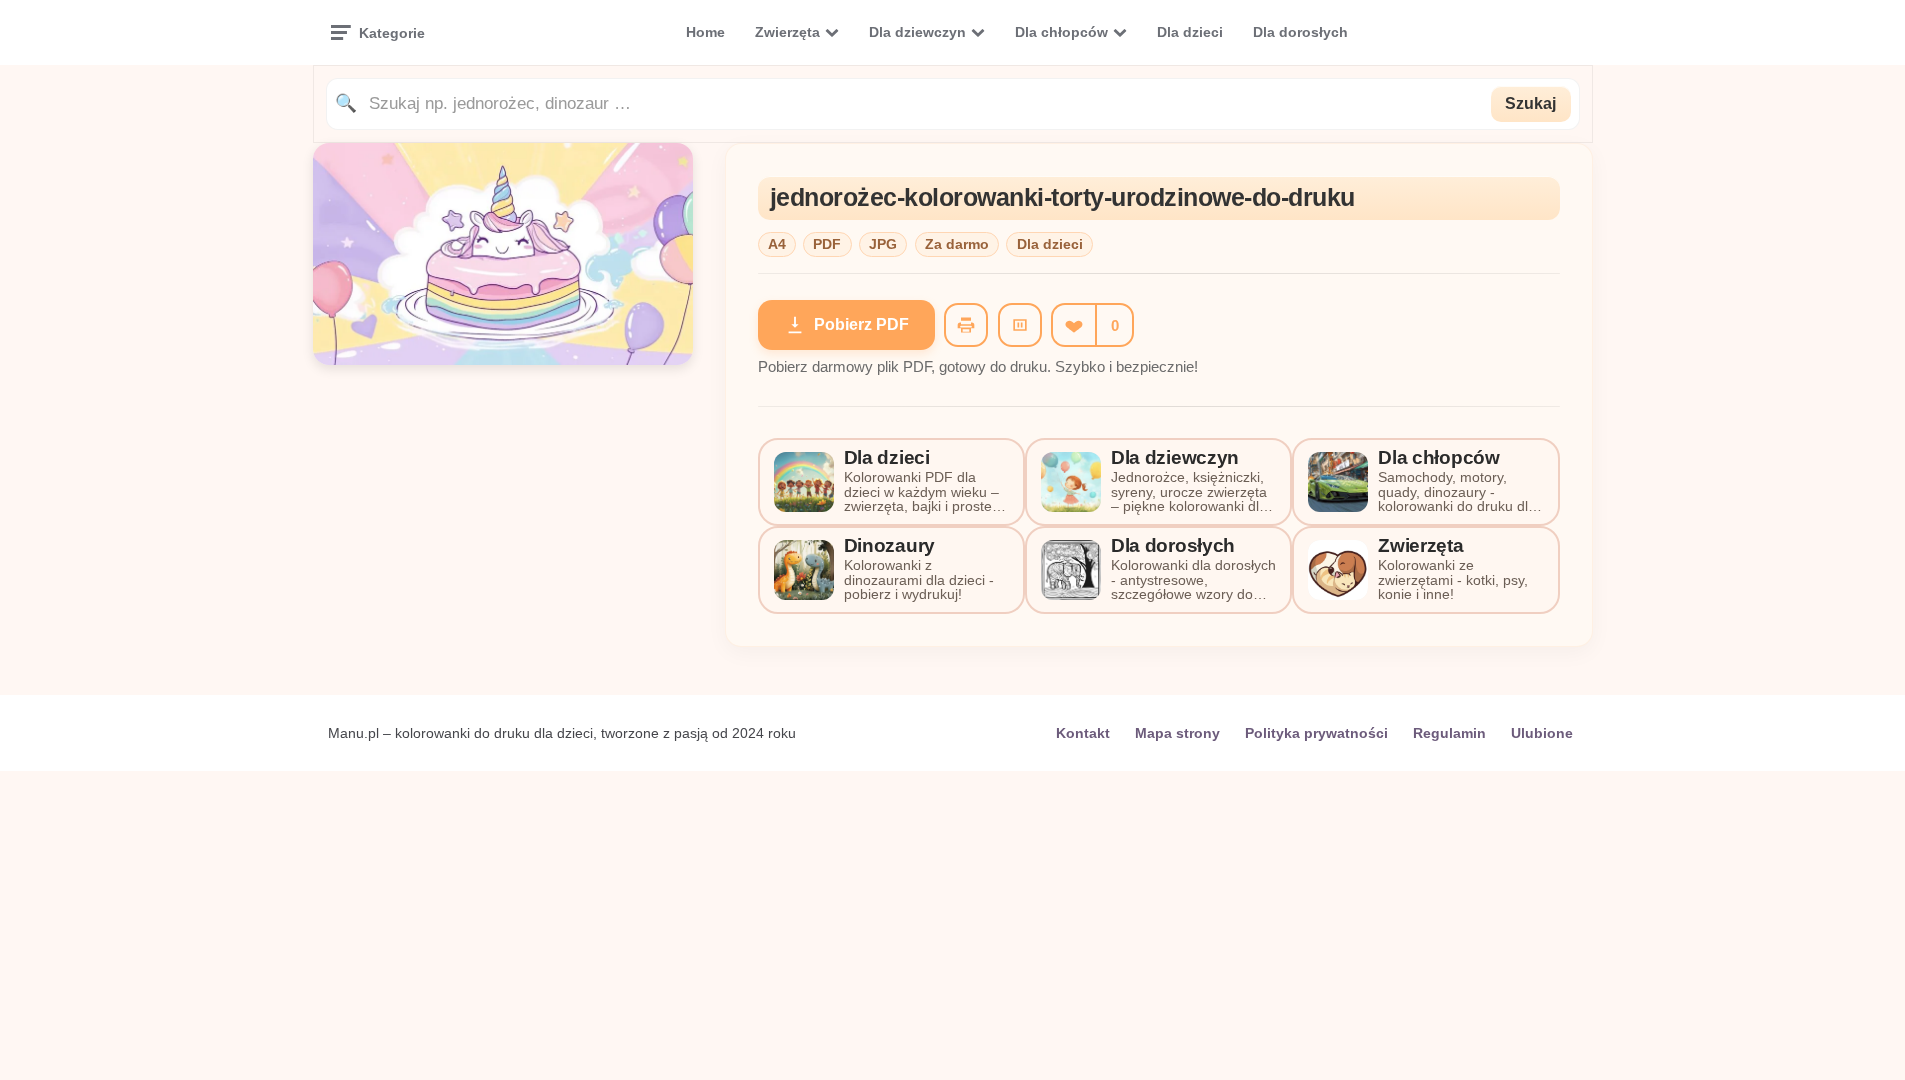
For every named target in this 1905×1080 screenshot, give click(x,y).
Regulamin (1449, 733)
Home (705, 32)
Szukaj (1530, 103)
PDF (827, 244)
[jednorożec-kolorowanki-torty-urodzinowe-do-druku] (503, 359)
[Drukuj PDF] (966, 325)
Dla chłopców (1061, 32)
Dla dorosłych (1300, 32)
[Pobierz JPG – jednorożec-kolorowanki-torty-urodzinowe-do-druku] (1020, 325)
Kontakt (1083, 733)
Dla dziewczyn (917, 32)
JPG (883, 244)
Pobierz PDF (861, 324)
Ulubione (1542, 733)
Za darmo (957, 244)
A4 (777, 244)
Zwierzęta (787, 32)
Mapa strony (1177, 733)
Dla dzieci (1190, 32)
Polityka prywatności (1316, 733)
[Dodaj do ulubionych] (1073, 325)
